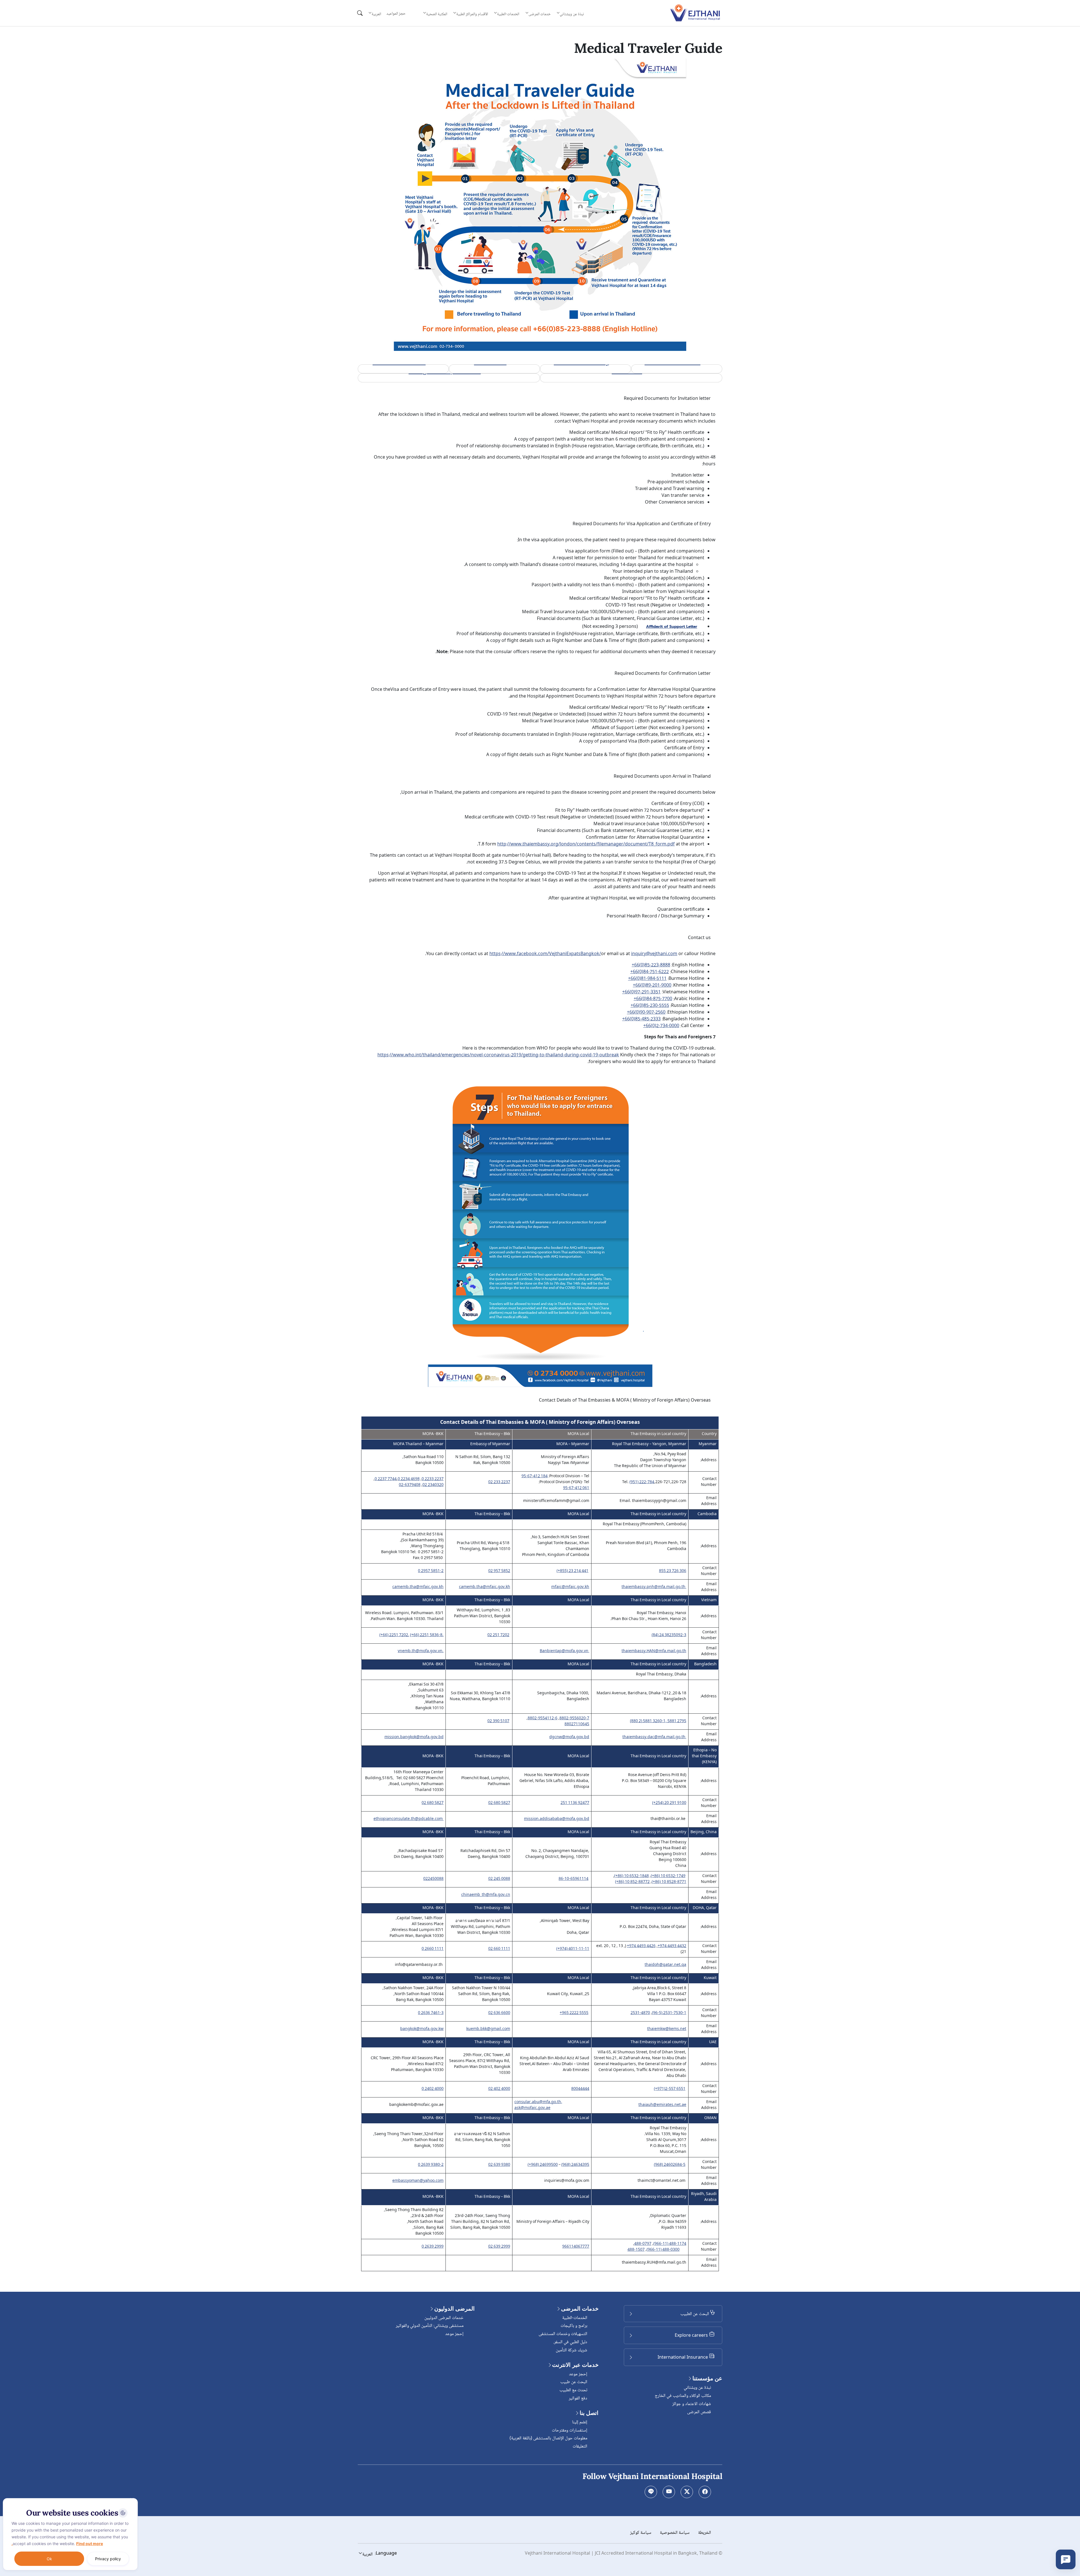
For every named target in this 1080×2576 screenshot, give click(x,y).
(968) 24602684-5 (670, 2165)
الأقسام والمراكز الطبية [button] (472, 14)
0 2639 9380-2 (431, 2165)
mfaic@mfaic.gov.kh (570, 1587)
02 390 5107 (498, 1721)
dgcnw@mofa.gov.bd (569, 1737)
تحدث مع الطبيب (573, 2390)
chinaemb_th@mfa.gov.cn (486, 1895)
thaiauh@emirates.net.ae (662, 2105)
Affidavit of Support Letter (672, 627)
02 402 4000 (499, 2089)
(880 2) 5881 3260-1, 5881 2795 (658, 1721)
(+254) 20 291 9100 (669, 1803)
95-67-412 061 (576, 1488)
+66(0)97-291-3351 (641, 992)
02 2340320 (433, 1485)
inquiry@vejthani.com (654, 954)
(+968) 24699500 (543, 2165)
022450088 (433, 1879)
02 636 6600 (499, 2013)
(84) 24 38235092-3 (669, 1635)
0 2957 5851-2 (431, 1571)
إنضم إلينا (580, 2422)
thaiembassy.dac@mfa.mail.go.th (654, 1737)
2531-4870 (640, 2013)
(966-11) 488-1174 (670, 2244)
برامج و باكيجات (574, 2326)
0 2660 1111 (433, 1949)
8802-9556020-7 (574, 1719)
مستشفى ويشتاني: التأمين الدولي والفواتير (430, 2326)
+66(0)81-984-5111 (647, 979)
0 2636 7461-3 (431, 2013)
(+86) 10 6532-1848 (632, 1876)
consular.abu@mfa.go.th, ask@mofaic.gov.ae (538, 2105)
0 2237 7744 (386, 1479)
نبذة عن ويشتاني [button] (572, 14)
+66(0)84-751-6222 (650, 972)
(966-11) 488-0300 (663, 2250)
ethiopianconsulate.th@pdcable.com (408, 1819)
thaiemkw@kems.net (667, 2029)
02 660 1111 (499, 1949)
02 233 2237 (499, 1482)
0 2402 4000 (433, 2089)
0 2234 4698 (409, 1479)
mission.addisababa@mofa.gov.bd (557, 1819)
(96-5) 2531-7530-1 (669, 2013)
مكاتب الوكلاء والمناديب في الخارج (683, 2396)
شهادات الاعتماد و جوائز (692, 2404)
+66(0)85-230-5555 (650, 1006)
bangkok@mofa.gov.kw (422, 2029)
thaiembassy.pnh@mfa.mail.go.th (653, 1587)
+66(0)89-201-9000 (652, 986)
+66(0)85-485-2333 (641, 1019)
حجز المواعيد (396, 14)
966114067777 (576, 2247)
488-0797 (643, 2244)
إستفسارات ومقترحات (570, 2430)
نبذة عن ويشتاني (697, 2388)
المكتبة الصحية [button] (436, 14)
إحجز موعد (578, 2374)
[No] (132, 2500)
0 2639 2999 (433, 2247)
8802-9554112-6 (543, 1719)
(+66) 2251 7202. (394, 1635)
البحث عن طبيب (574, 2382)
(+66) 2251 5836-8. (427, 1635)
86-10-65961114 (573, 1879)
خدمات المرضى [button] (540, 14)
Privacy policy (108, 2559)
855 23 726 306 (673, 1571)
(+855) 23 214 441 (572, 1571)
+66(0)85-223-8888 (651, 966)
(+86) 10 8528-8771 (669, 1882)
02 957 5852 (499, 1571)
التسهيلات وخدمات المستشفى (563, 2334)
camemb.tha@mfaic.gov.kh (485, 1587)
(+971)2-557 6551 (670, 2089)
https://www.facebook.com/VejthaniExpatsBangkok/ (545, 954)
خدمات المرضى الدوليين (444, 2318)
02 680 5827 (499, 1803)
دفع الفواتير (578, 2398)
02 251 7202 (498, 1635)
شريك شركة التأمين (571, 2350)
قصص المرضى (699, 2412)
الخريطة (705, 2533)
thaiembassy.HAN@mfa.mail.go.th (654, 1651)
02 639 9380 (499, 2165)
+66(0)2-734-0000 (661, 1026)
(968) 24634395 (575, 2165)
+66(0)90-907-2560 (646, 1013)
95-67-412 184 (535, 1477)
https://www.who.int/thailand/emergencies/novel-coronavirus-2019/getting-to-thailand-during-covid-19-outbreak (498, 1055)
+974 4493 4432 (672, 1946)
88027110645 (577, 1725)
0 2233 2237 (433, 1479)
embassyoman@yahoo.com (418, 2181)
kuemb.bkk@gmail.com (488, 2029)
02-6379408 (410, 1485)
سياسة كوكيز (641, 2533)
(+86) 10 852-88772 (632, 1882)
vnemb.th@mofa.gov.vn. (421, 1651)
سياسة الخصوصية (675, 2533)
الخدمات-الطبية (575, 2318)
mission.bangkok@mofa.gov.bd (414, 1737)
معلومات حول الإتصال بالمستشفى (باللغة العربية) (548, 2438)
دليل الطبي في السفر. (570, 2342)
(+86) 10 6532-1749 (668, 1876)
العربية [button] (376, 14)
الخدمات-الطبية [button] (508, 14)
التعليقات (580, 2447)
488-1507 (636, 2250)
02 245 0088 (499, 1879)
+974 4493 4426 (641, 1946)
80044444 (580, 2089)
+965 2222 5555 (574, 2013)
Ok (49, 2559)
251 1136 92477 (575, 1803)
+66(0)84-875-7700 (653, 999)
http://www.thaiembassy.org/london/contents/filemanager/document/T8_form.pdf (586, 844)
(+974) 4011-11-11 (573, 1949)
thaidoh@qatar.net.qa (665, 1965)
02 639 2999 (499, 2247)
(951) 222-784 (642, 1482)
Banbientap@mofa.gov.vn (564, 1651)
